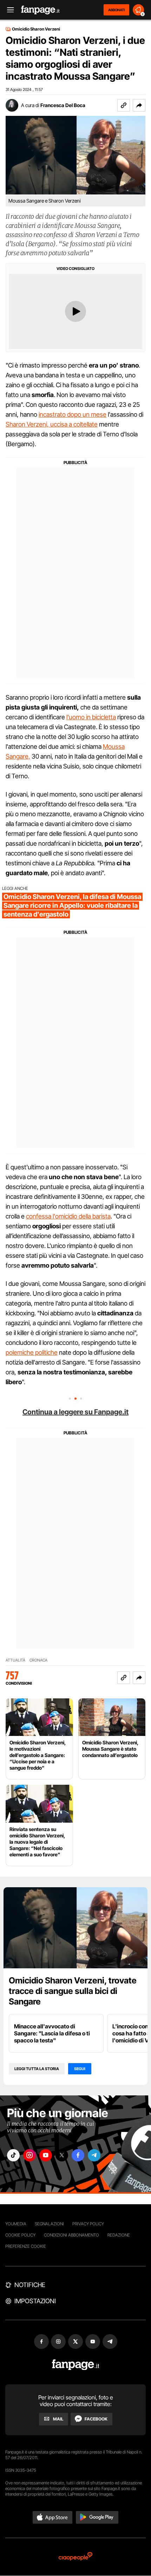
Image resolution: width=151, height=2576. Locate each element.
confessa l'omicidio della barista (68, 1216)
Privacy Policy (88, 2224)
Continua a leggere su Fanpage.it (75, 1412)
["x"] (62, 2155)
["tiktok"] (13, 2155)
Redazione (119, 2235)
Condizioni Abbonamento (71, 2235)
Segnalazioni (49, 2224)
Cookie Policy (20, 2235)
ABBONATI (116, 10)
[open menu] (8, 10)
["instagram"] (29, 2155)
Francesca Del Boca (63, 105)
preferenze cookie (26, 2246)
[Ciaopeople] (75, 2557)
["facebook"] (78, 2155)
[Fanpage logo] (40, 10)
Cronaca (38, 1660)
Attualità (15, 1660)
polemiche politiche (32, 1352)
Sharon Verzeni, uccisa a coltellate (52, 424)
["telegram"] (94, 2155)
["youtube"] (46, 2155)
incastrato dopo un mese (73, 414)
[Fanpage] (76, 2365)
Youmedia (16, 2224)
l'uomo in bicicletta (91, 717)
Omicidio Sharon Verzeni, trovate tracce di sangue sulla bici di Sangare (73, 1991)
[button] (139, 105)
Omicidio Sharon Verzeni (36, 29)
